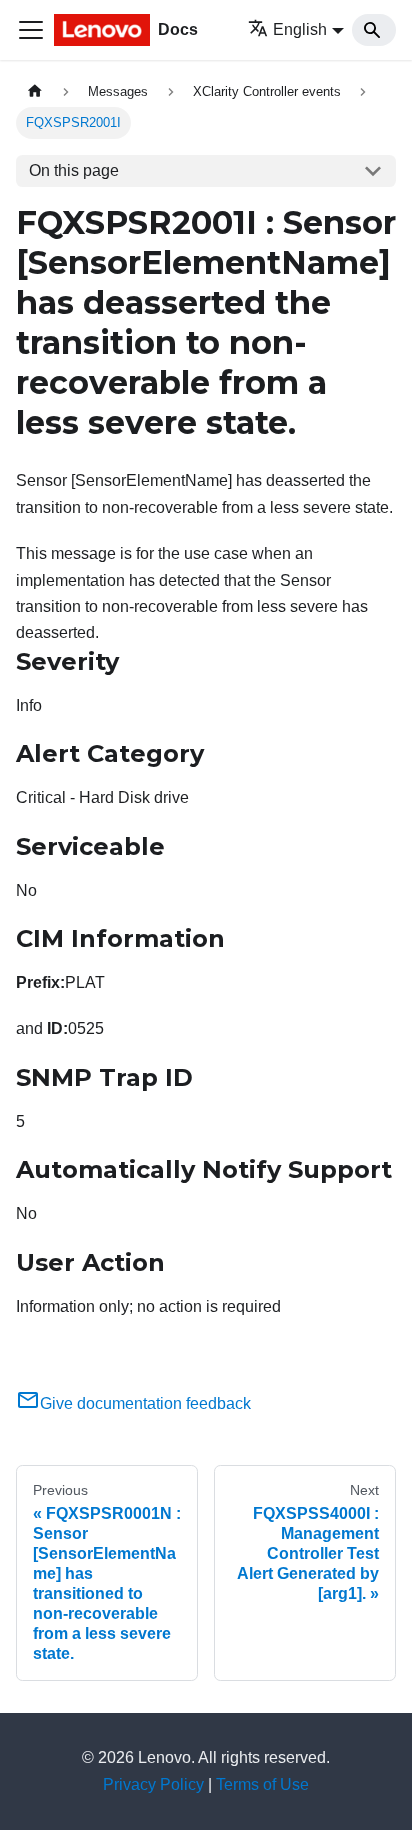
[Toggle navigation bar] (31, 30)
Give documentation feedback (145, 1403)
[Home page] (35, 91)
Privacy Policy (153, 1784)
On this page (74, 170)
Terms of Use (262, 1784)
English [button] (300, 29)
